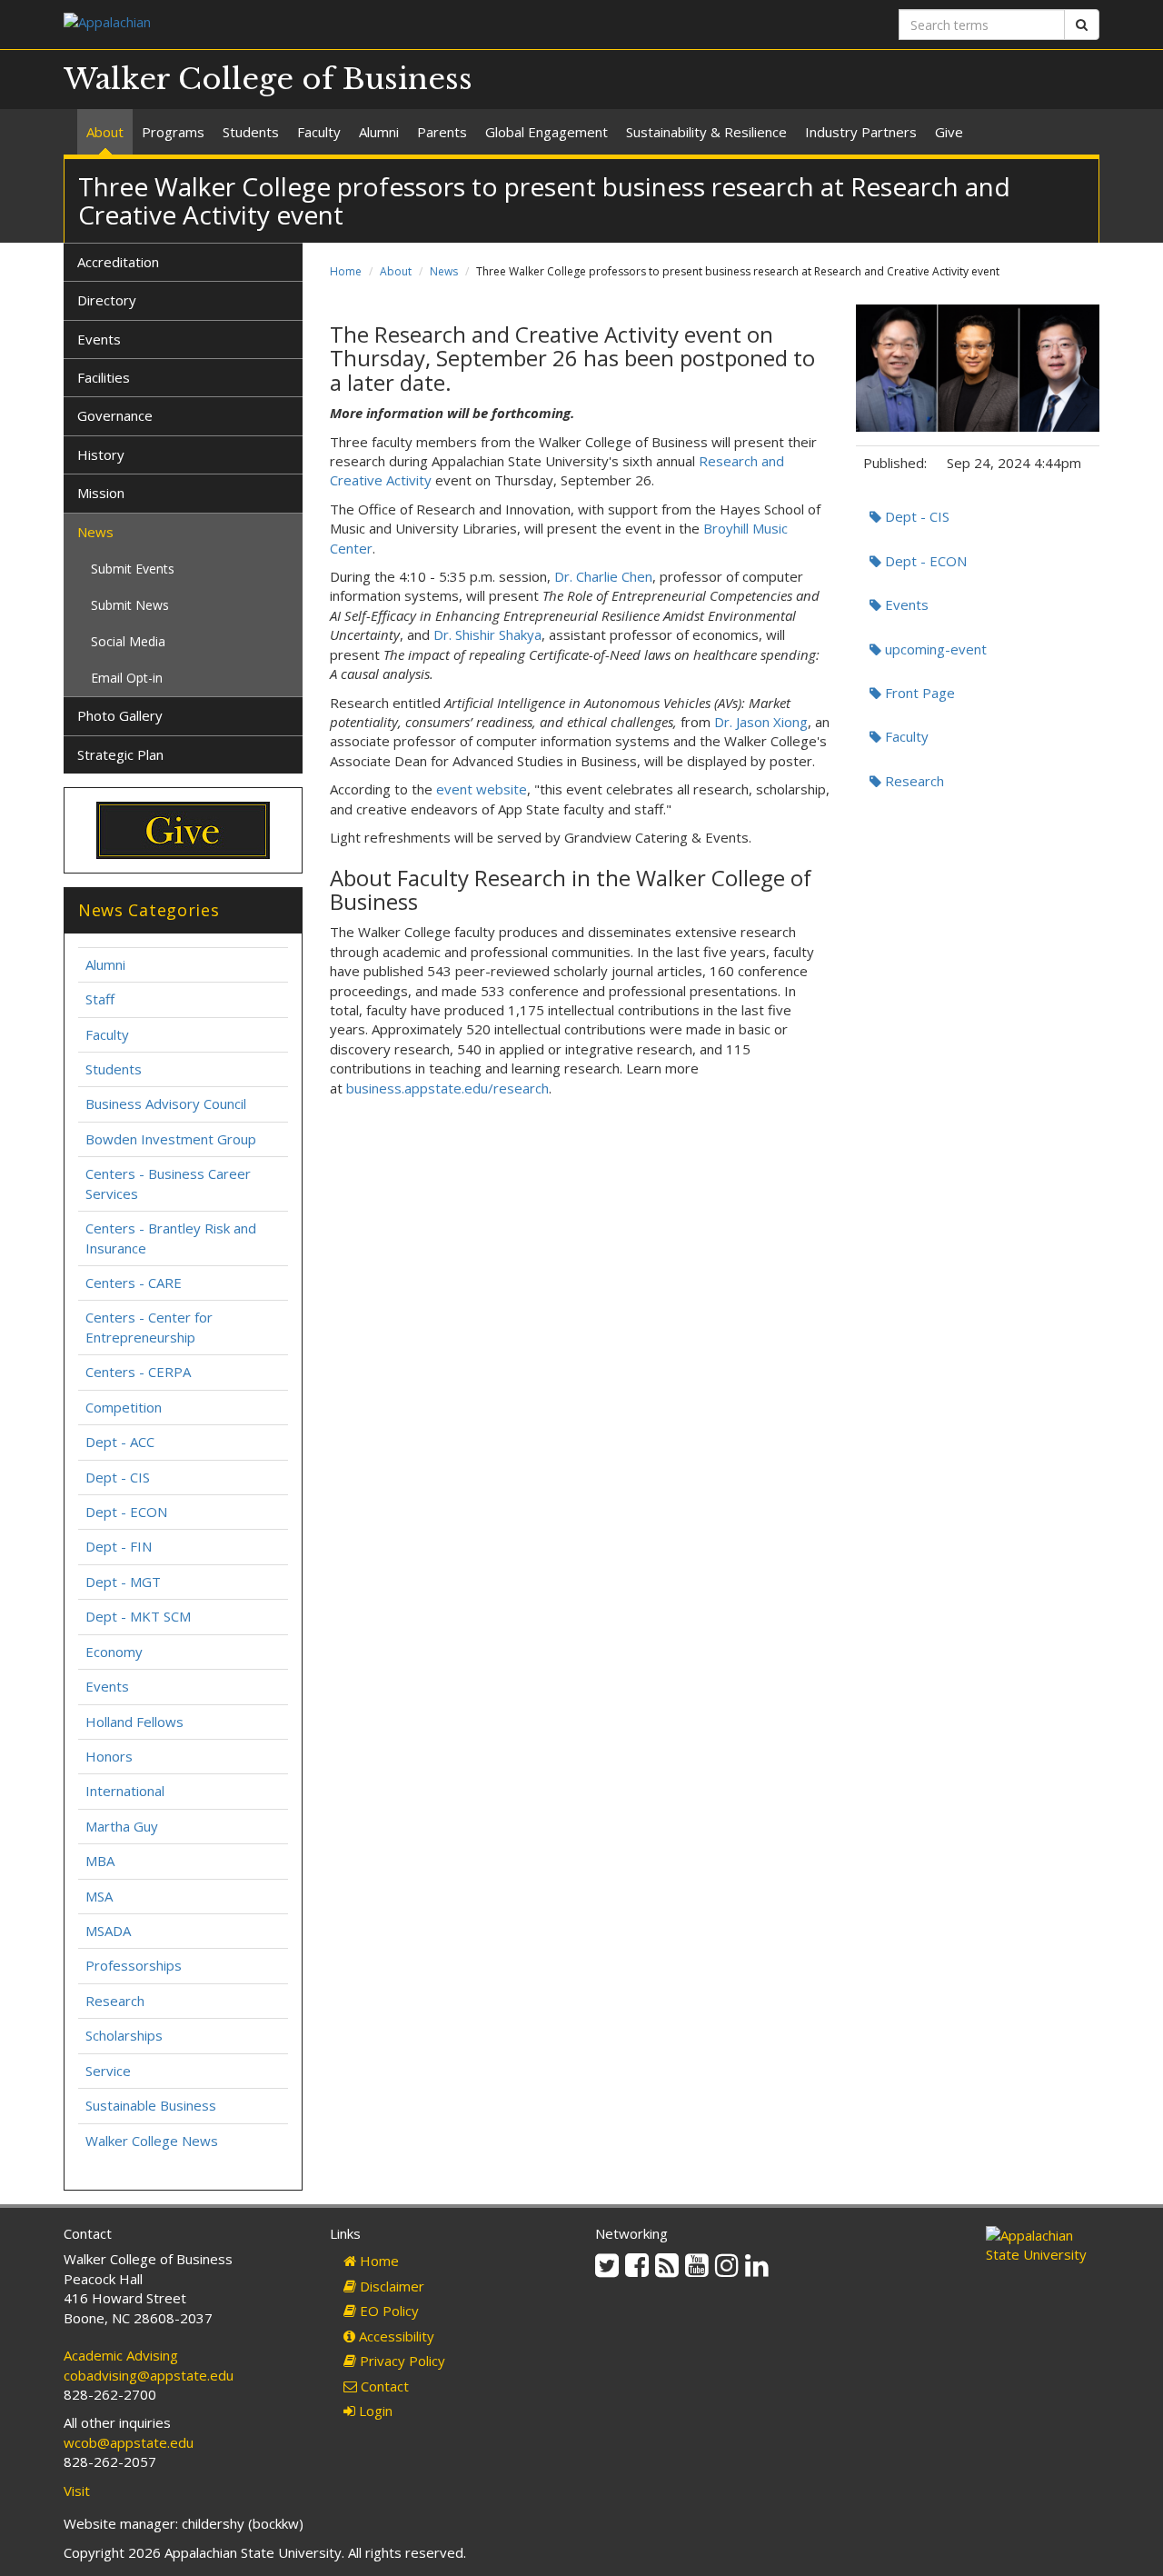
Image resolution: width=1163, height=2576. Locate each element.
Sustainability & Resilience (706, 132)
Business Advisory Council (166, 1103)
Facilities (104, 377)
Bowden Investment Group (171, 1139)
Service (108, 2071)
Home (346, 271)
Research (913, 781)
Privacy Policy (401, 2361)
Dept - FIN (119, 1546)
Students (251, 132)
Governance (115, 415)
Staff (100, 999)
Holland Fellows (134, 1722)
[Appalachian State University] (316, 24)
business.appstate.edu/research (447, 1088)
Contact (383, 2386)
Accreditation (118, 262)
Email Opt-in (127, 678)
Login (374, 2411)
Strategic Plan (120, 754)
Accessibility (395, 2336)
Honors (109, 1756)
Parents (442, 132)
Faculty (319, 132)
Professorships (134, 1965)
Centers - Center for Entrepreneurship (149, 1327)
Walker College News (152, 2141)
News (444, 271)
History (101, 454)
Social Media (128, 641)
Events (905, 604)
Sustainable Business (151, 2105)
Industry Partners (861, 132)
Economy (114, 1652)
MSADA (108, 1931)
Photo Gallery (120, 715)
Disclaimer (390, 2286)
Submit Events (133, 569)
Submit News (130, 605)
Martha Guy (122, 1826)
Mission (101, 493)
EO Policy (388, 2311)
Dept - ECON (924, 561)
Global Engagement (547, 132)
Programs (173, 132)
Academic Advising (121, 2355)
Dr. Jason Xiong (761, 722)
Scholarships (124, 2035)
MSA (99, 1896)
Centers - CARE (134, 1283)
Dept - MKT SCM (138, 1616)
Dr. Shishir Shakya (487, 634)
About (105, 132)
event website (482, 789)
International (125, 1791)
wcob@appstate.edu (129, 2442)
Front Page (918, 693)
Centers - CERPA (138, 1372)
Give (949, 132)
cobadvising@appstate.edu (149, 2375)
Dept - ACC (120, 1442)
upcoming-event (934, 649)
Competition (124, 1407)
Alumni (379, 132)
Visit (77, 2491)
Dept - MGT (123, 1582)
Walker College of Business (268, 79)
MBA (100, 1861)
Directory (107, 300)
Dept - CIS (915, 516)
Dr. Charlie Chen (603, 576)
